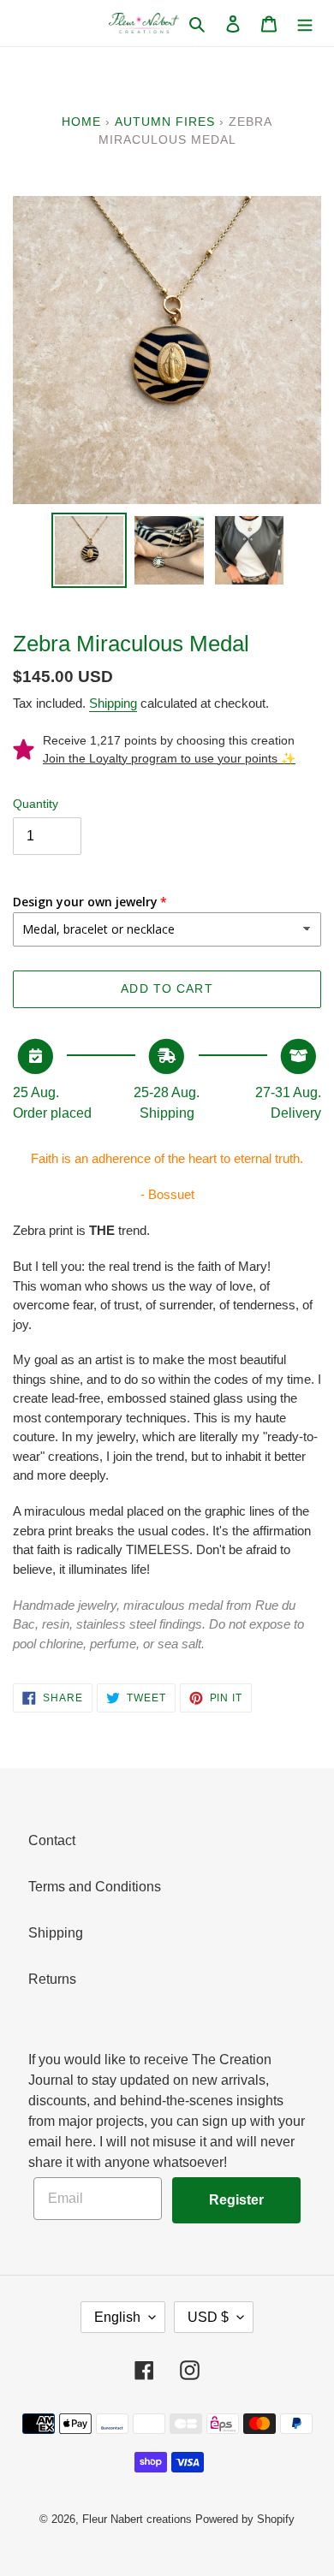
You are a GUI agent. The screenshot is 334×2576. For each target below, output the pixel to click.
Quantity (36, 804)
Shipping (113, 703)
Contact (52, 1840)
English (117, 2317)
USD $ (208, 2317)
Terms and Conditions (95, 1887)
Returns (52, 1979)
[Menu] (305, 23)
